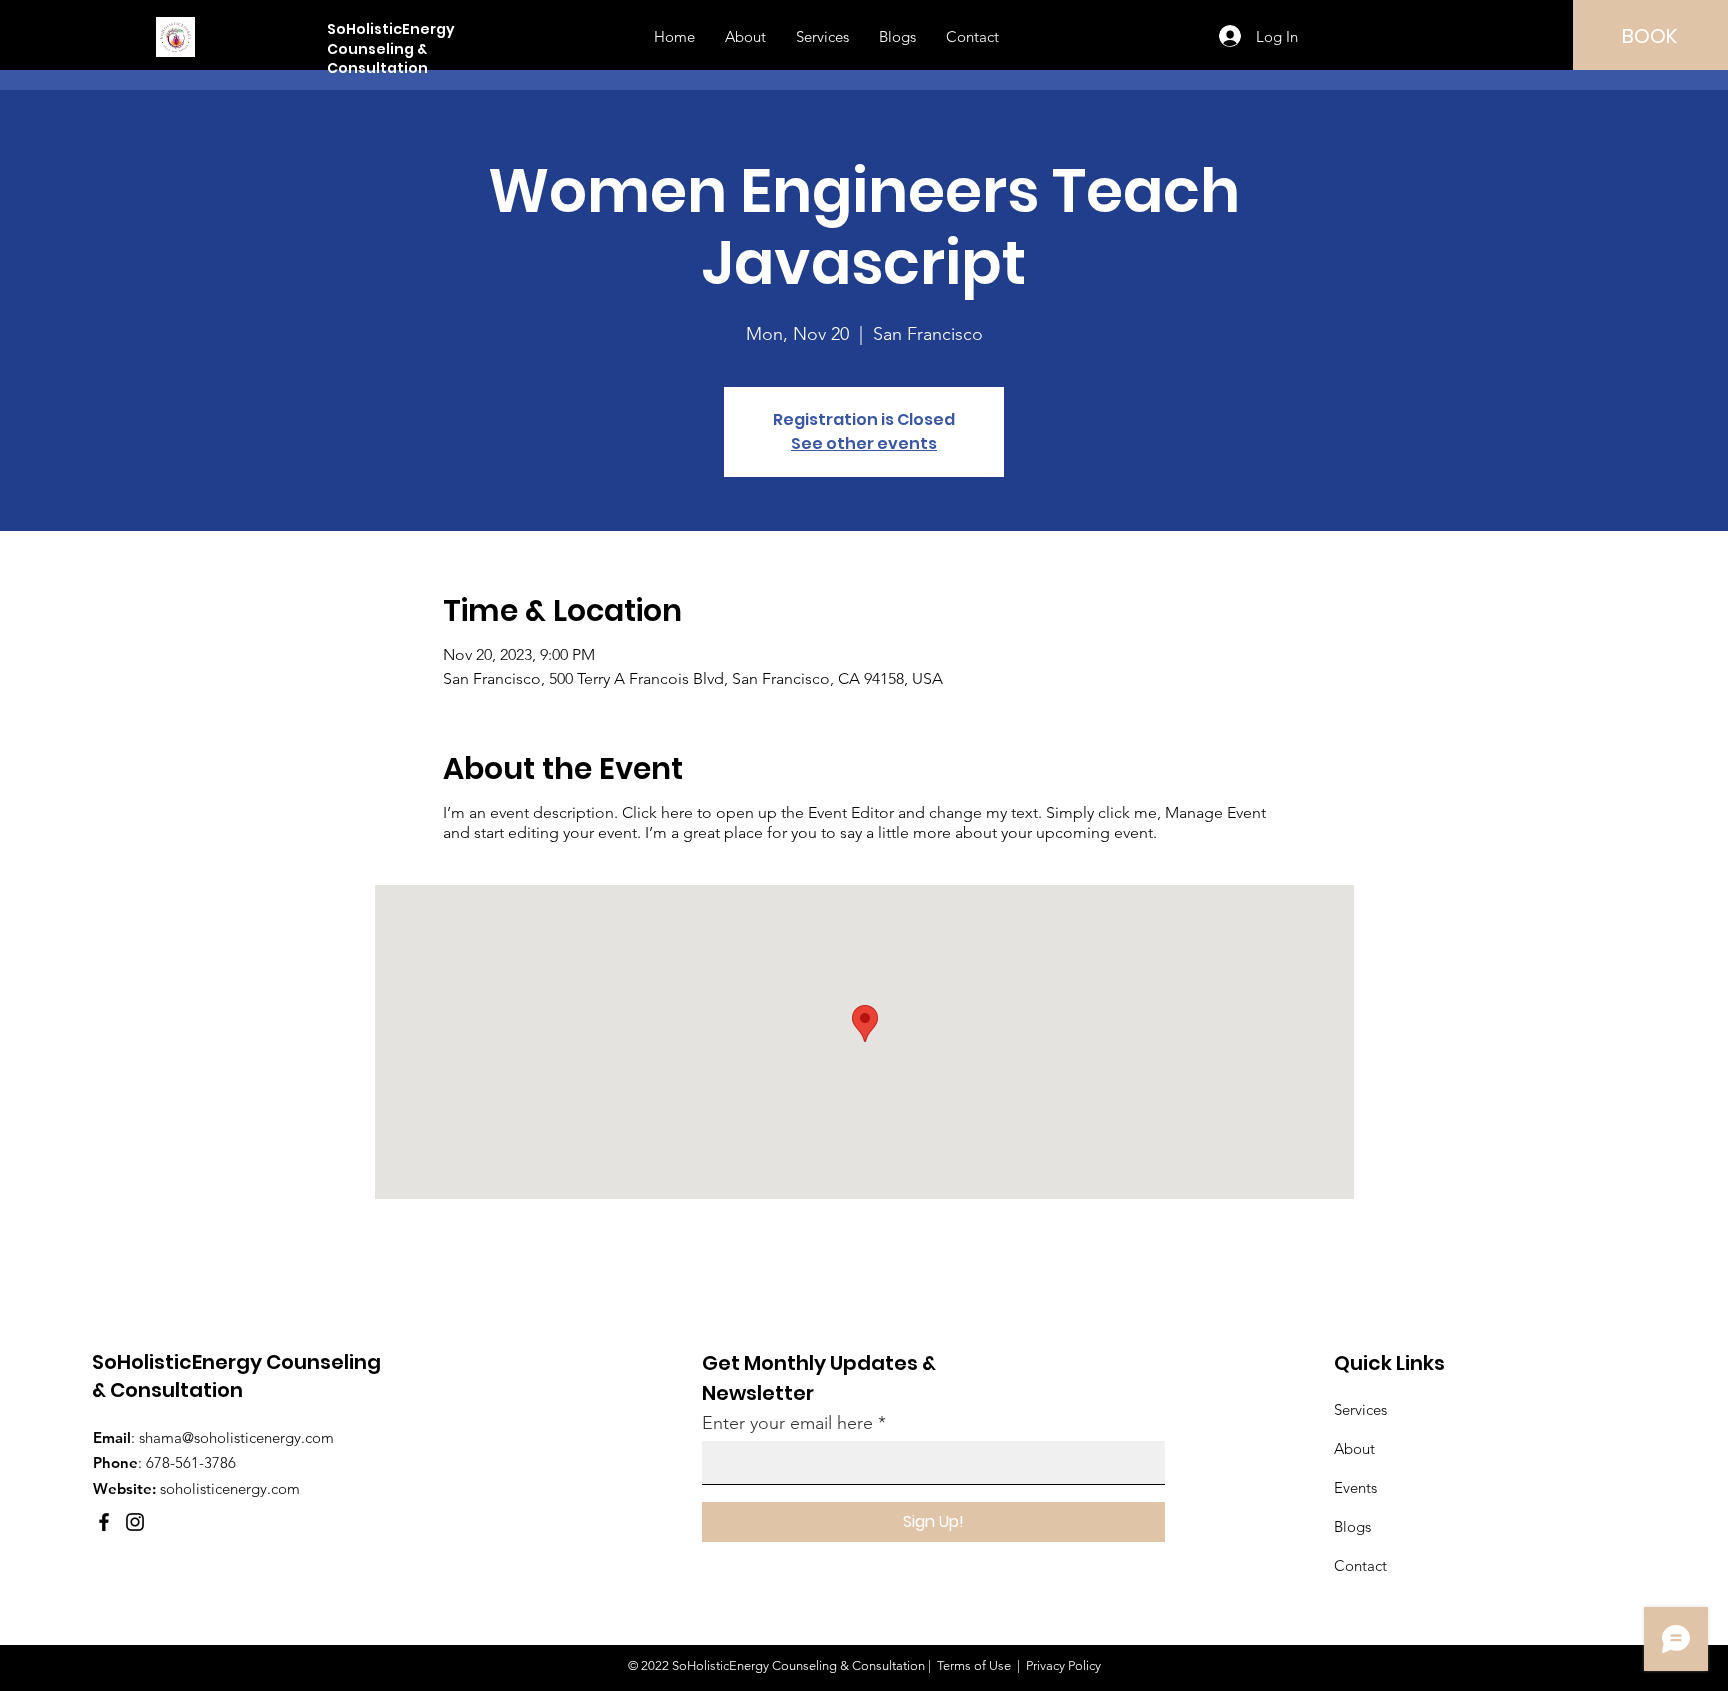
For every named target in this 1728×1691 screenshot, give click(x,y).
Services (1360, 1409)
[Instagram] (135, 1522)
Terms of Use (974, 1665)
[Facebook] (104, 1522)
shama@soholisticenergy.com (236, 1437)
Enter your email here (787, 1423)
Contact (1360, 1565)
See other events (864, 443)
